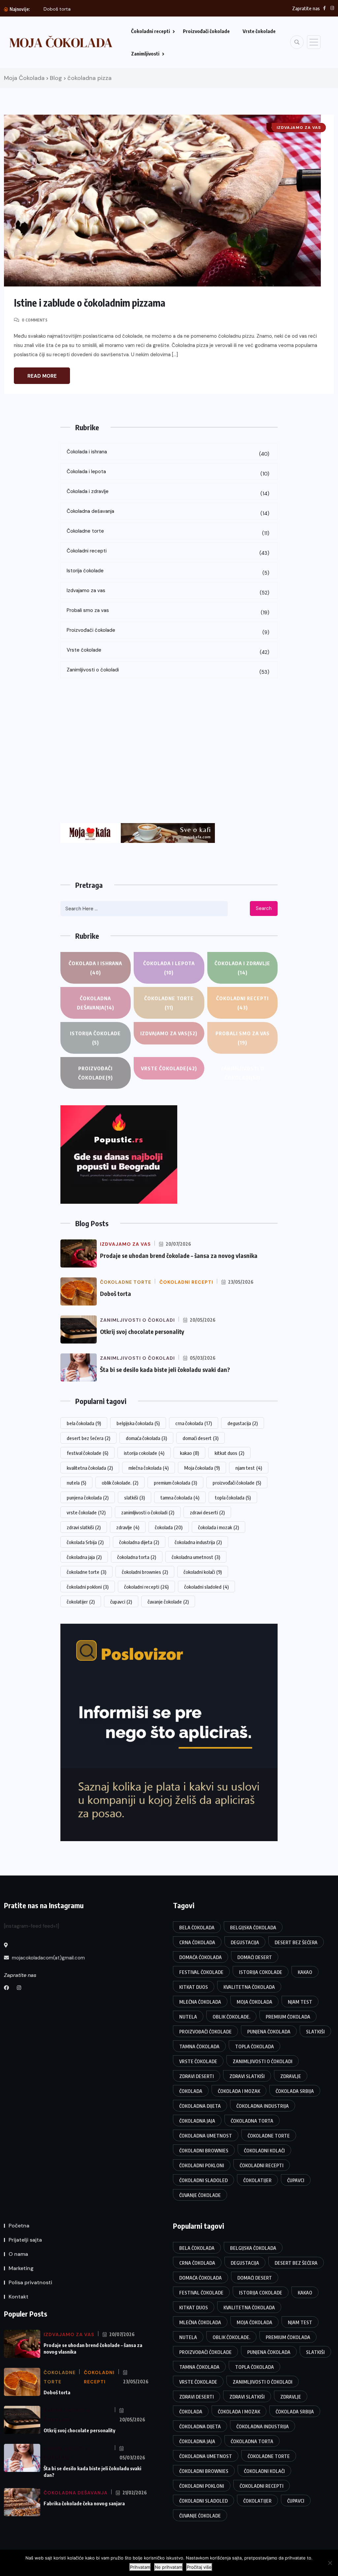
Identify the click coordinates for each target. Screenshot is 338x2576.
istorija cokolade (144, 1453)
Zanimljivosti (145, 54)
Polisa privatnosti (30, 2282)
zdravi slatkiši (84, 1527)
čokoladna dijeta (139, 1542)
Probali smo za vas (168, 611)
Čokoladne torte (168, 532)
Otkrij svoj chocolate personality (142, 1331)
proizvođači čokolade (237, 1483)
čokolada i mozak (219, 1527)
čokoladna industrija (198, 1542)
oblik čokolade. (120, 1483)
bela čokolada (84, 1423)
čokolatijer (81, 1602)
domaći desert (201, 1438)
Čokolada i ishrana (168, 453)
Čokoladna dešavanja (168, 512)
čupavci (121, 1602)
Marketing (21, 2268)
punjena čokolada (88, 1497)
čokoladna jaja (84, 1557)
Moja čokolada (202, 1468)
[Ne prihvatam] (330, 2563)
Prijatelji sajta (25, 2240)
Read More (42, 376)
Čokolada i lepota (168, 473)
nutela (76, 1483)
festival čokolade (87, 1453)
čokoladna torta (137, 1557)
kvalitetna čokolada (90, 1468)
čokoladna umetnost (196, 1557)
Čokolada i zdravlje (168, 492)
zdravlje (128, 1527)
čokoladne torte (86, 1572)
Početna (19, 2226)
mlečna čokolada (149, 1468)
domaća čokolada (146, 1438)
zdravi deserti (207, 1512)
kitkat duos (229, 1453)
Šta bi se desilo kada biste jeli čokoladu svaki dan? (165, 1369)
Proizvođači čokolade (206, 31)
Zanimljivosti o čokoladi (168, 671)
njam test (249, 1468)
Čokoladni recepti (151, 31)
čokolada (169, 1527)
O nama (18, 2254)
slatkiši (135, 1497)
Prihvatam (140, 2567)
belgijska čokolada (138, 1423)
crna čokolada (194, 1423)
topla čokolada (233, 1497)
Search (264, 908)
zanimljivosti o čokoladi (148, 1512)
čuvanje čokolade (168, 1602)
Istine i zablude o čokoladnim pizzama (90, 303)
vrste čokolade (86, 1512)
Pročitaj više (199, 2567)
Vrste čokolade (259, 31)
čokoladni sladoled (206, 1587)
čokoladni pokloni (88, 1587)
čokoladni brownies (145, 1572)
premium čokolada (175, 1483)
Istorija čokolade (168, 572)
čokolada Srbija (85, 1542)
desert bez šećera (88, 1438)
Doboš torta (116, 1293)
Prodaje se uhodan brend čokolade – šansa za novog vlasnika (179, 1255)
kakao (189, 1453)
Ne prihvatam (169, 2567)
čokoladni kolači (203, 1572)
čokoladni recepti (146, 1587)
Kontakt (18, 2297)
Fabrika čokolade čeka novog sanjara (84, 2503)
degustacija (243, 1423)
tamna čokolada (180, 1497)
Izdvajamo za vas (168, 592)
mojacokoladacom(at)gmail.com (48, 1958)
